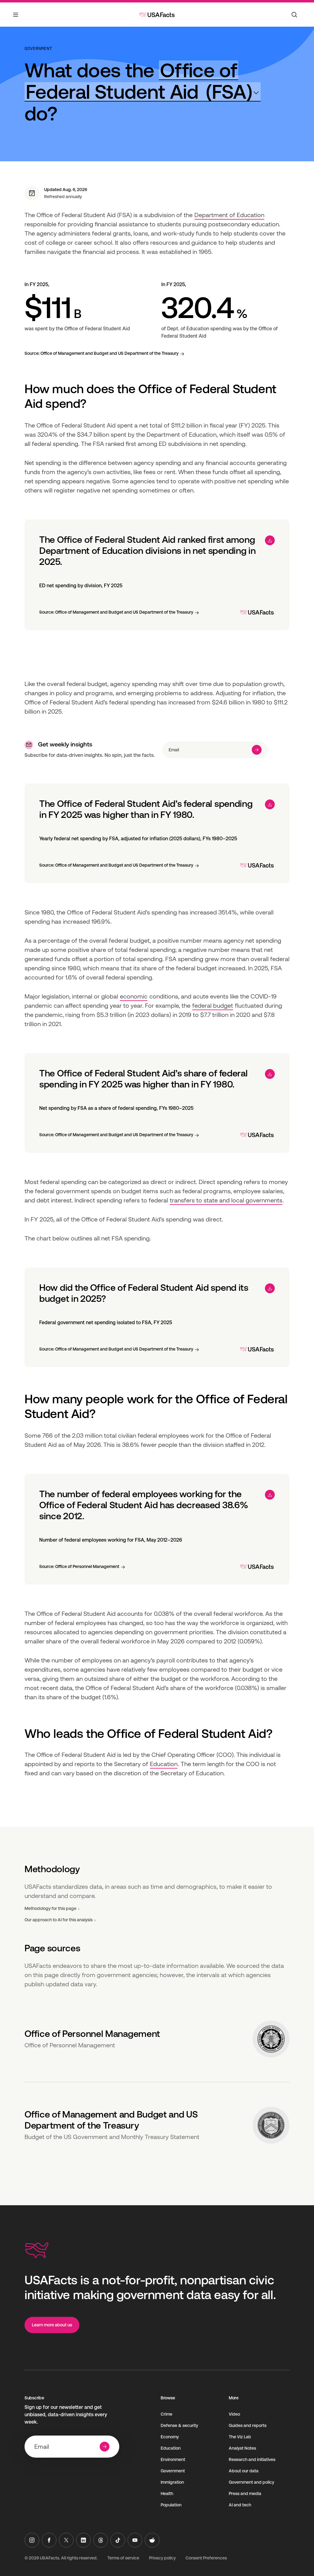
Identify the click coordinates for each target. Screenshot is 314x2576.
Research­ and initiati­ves (252, 2459)
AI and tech (240, 2505)
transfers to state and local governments (226, 1200)
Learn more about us (52, 2325)
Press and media (245, 2494)
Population (171, 2505)
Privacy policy (162, 2558)
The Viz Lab (240, 2437)
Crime (167, 2414)
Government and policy (251, 2482)
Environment (173, 2459)
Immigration (172, 2482)
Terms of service (123, 2558)
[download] (270, 540)
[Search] (294, 15)
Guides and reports (248, 2425)
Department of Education (229, 215)
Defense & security (179, 2425)
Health (167, 2494)
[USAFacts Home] (157, 15)
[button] (143, 81)
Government (38, 48)
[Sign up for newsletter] (257, 750)
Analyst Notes (242, 2448)
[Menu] (16, 18)
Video (234, 2414)
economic (134, 996)
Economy (170, 2437)
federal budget (213, 1006)
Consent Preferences (206, 2558)
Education (164, 1764)
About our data (244, 2471)
